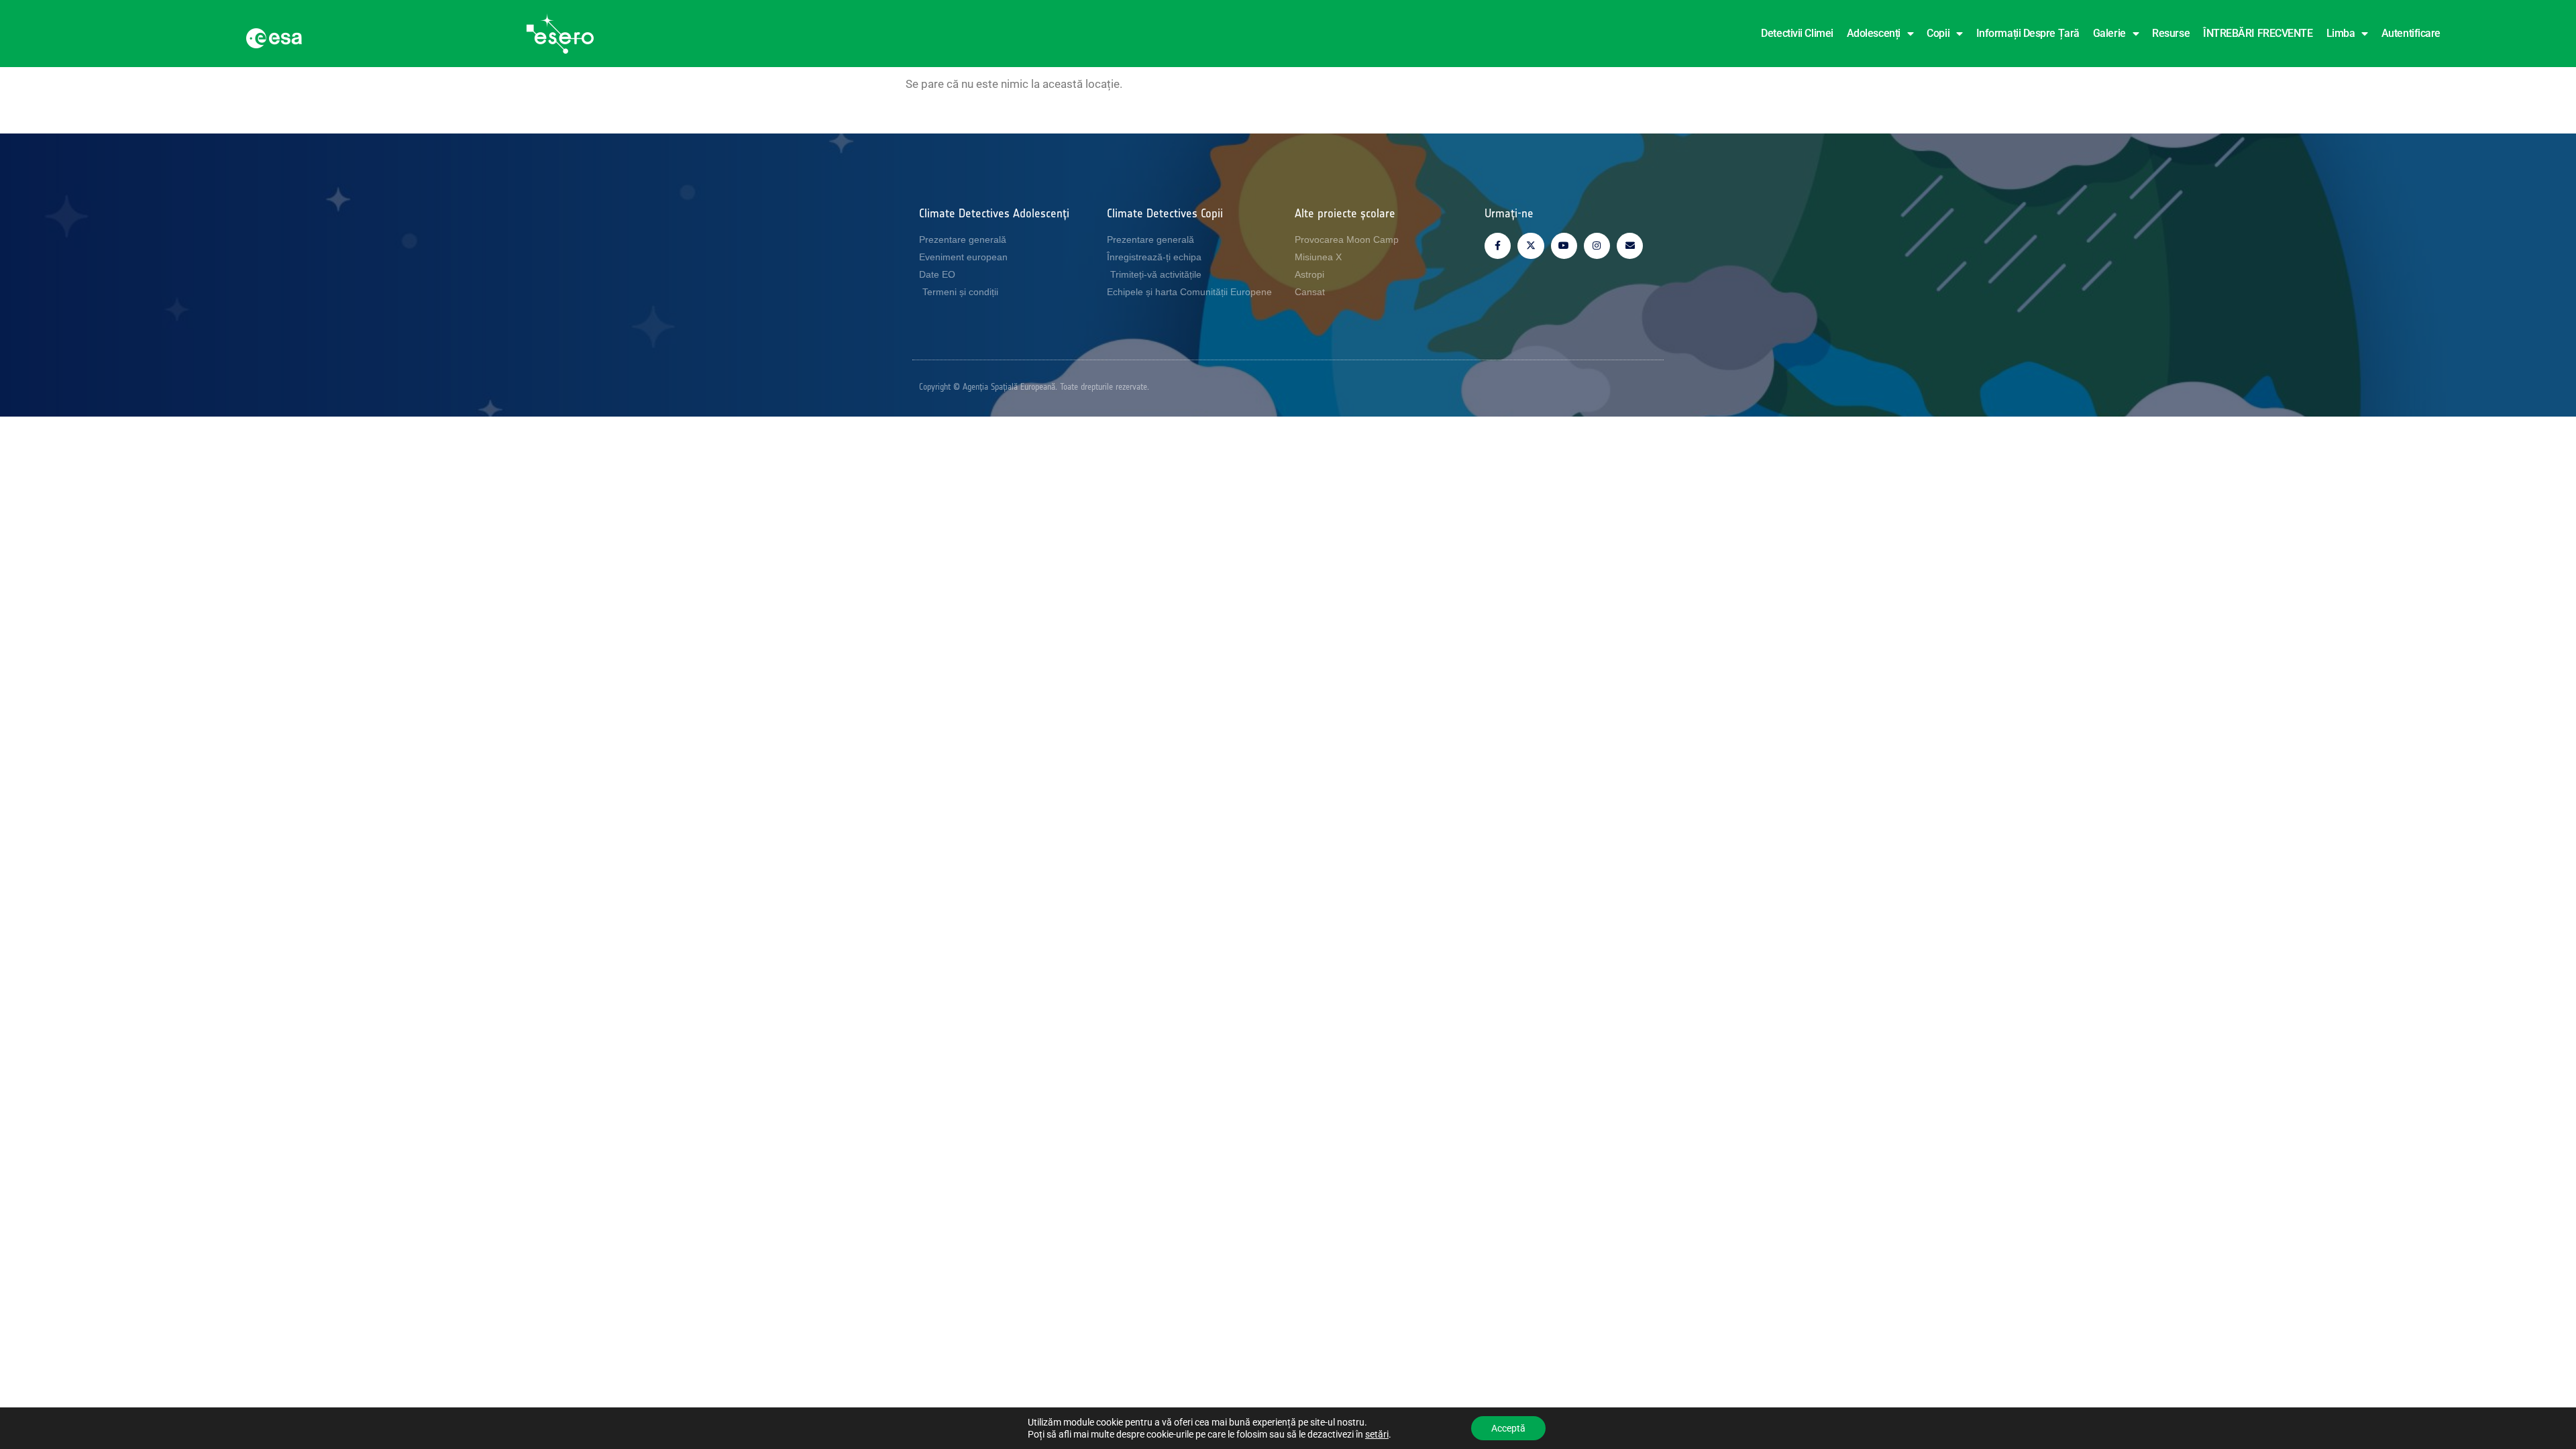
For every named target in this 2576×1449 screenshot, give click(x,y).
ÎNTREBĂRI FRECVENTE (2258, 33)
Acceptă (1508, 1428)
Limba (2341, 33)
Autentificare (2411, 33)
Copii (1938, 33)
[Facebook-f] (1498, 246)
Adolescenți (1874, 33)
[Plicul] (1630, 246)
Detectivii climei (1797, 33)
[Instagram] (1597, 246)
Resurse (2171, 33)
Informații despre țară (2028, 33)
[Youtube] (1564, 246)
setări (1377, 1434)
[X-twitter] (1531, 246)
